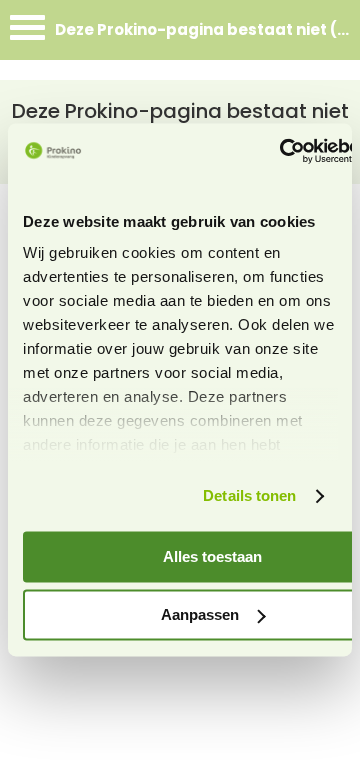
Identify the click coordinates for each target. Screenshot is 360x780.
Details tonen (249, 496)
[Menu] (27, 32)
